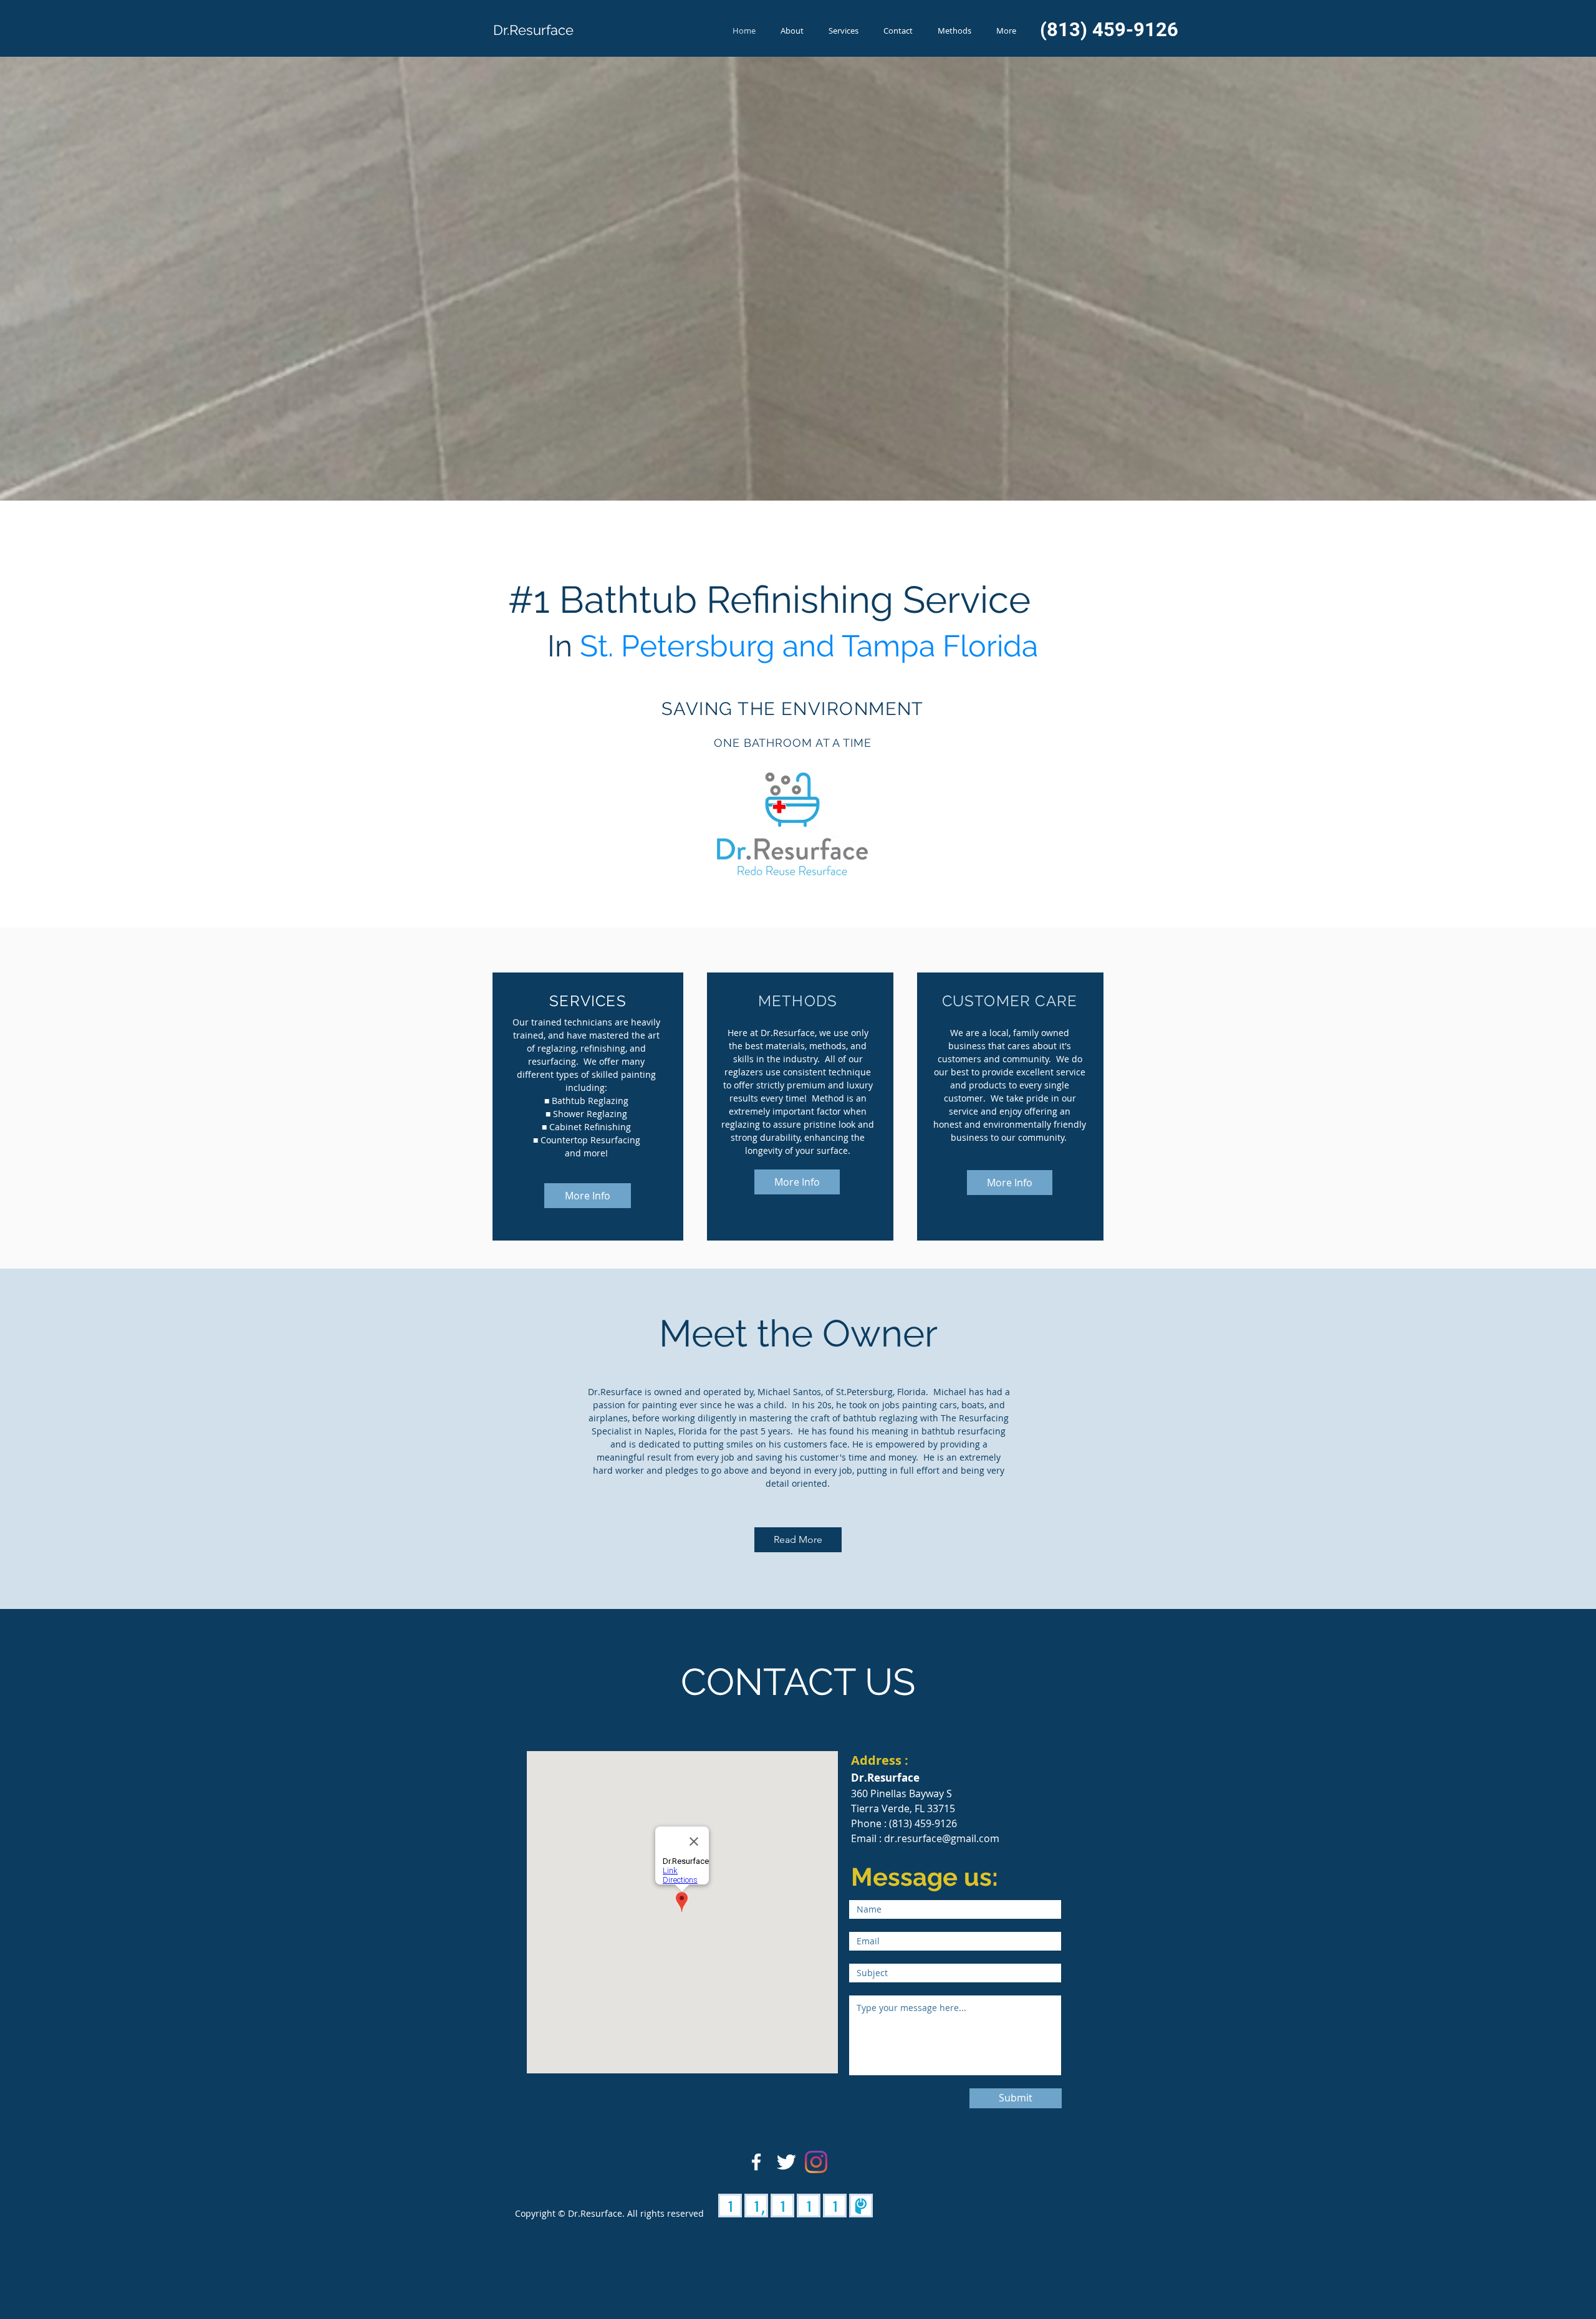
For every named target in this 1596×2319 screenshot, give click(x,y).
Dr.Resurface (533, 30)
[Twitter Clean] (786, 2162)
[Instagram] (816, 2162)
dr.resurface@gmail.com (942, 1838)
